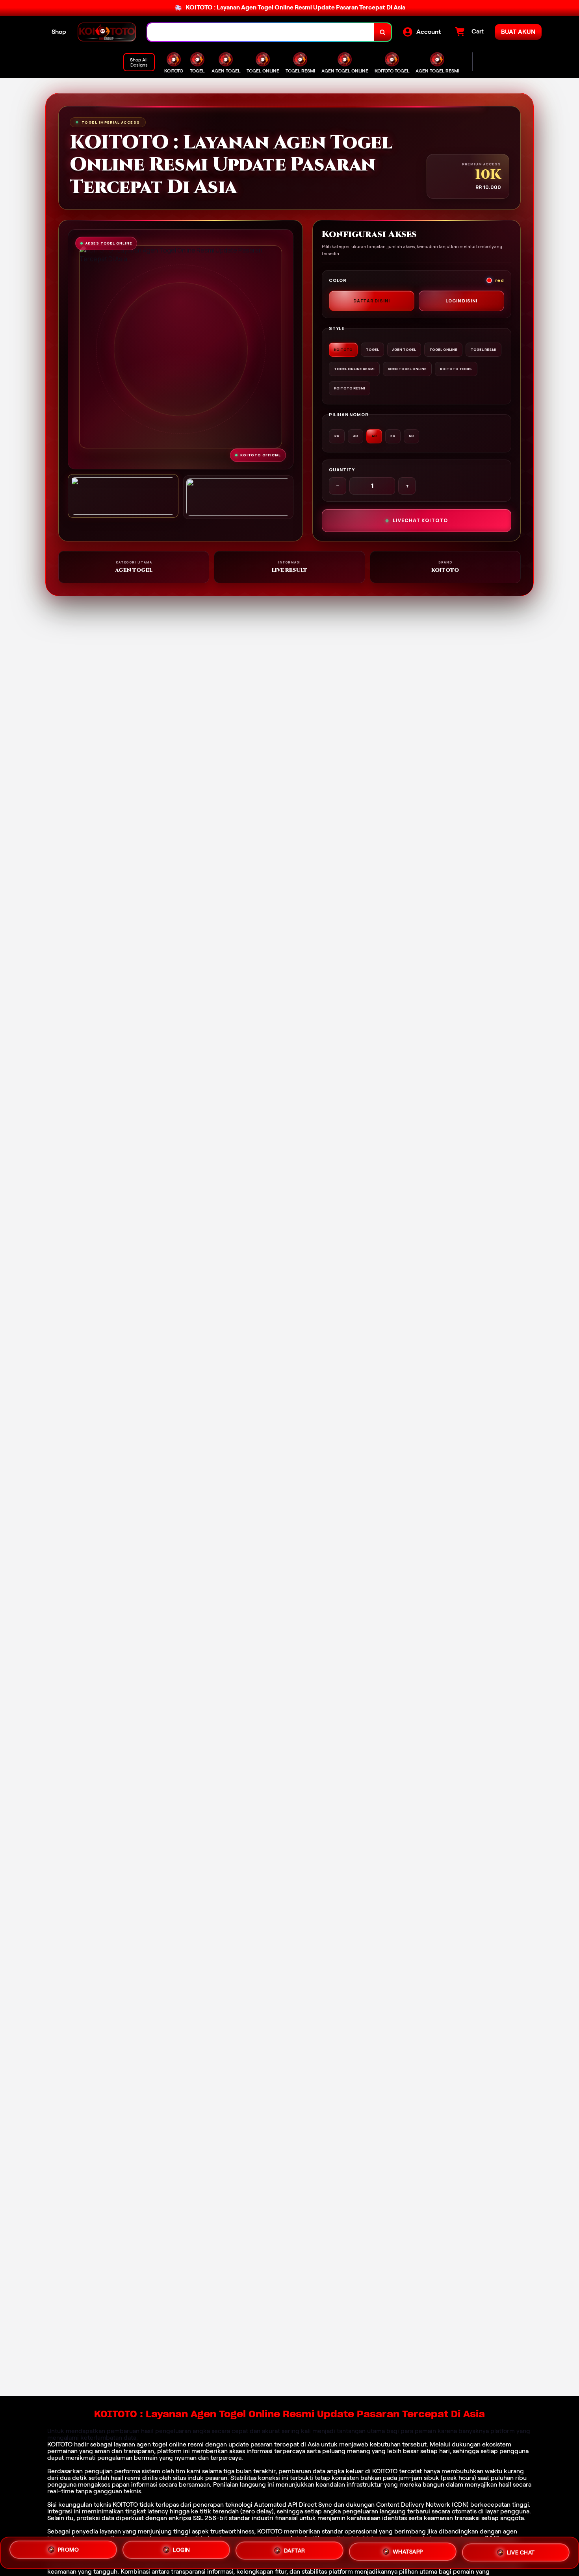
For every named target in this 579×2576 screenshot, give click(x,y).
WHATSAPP (408, 2550)
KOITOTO (60, 2444)
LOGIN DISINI (461, 301)
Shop (59, 32)
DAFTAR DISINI (372, 301)
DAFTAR (295, 2551)
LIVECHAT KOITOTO (420, 520)
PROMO (69, 2553)
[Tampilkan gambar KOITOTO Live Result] (238, 497)
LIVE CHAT (521, 2550)
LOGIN (182, 2552)
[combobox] (261, 32)
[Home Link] (107, 32)
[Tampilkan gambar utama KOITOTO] (123, 496)
